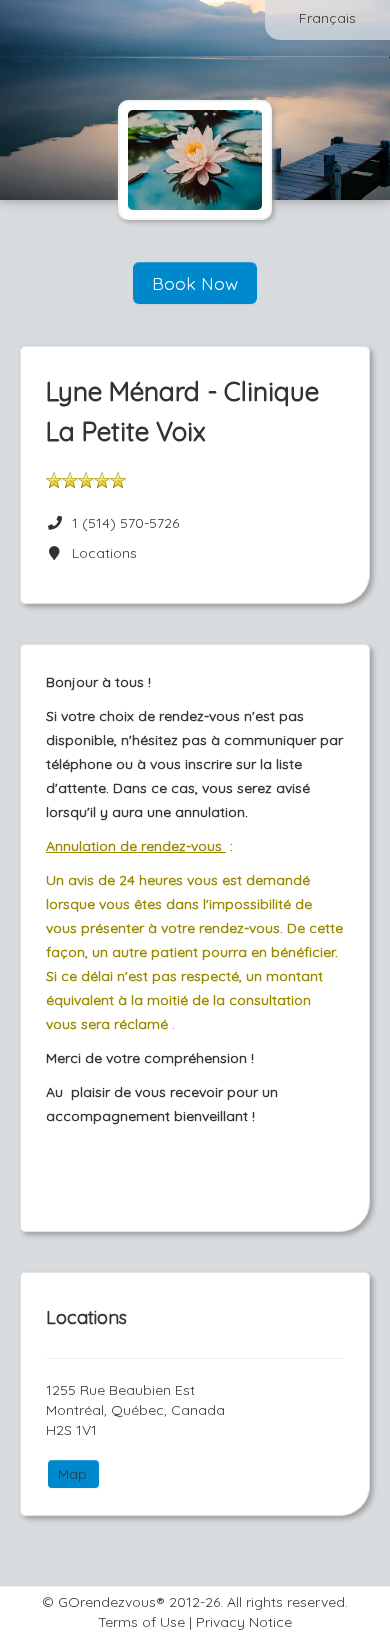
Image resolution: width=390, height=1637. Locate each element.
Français (327, 18)
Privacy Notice (244, 1622)
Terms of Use (141, 1622)
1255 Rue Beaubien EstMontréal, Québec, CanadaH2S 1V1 (135, 1410)
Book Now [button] (195, 283)
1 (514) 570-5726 (125, 523)
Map (72, 1474)
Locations (100, 553)
